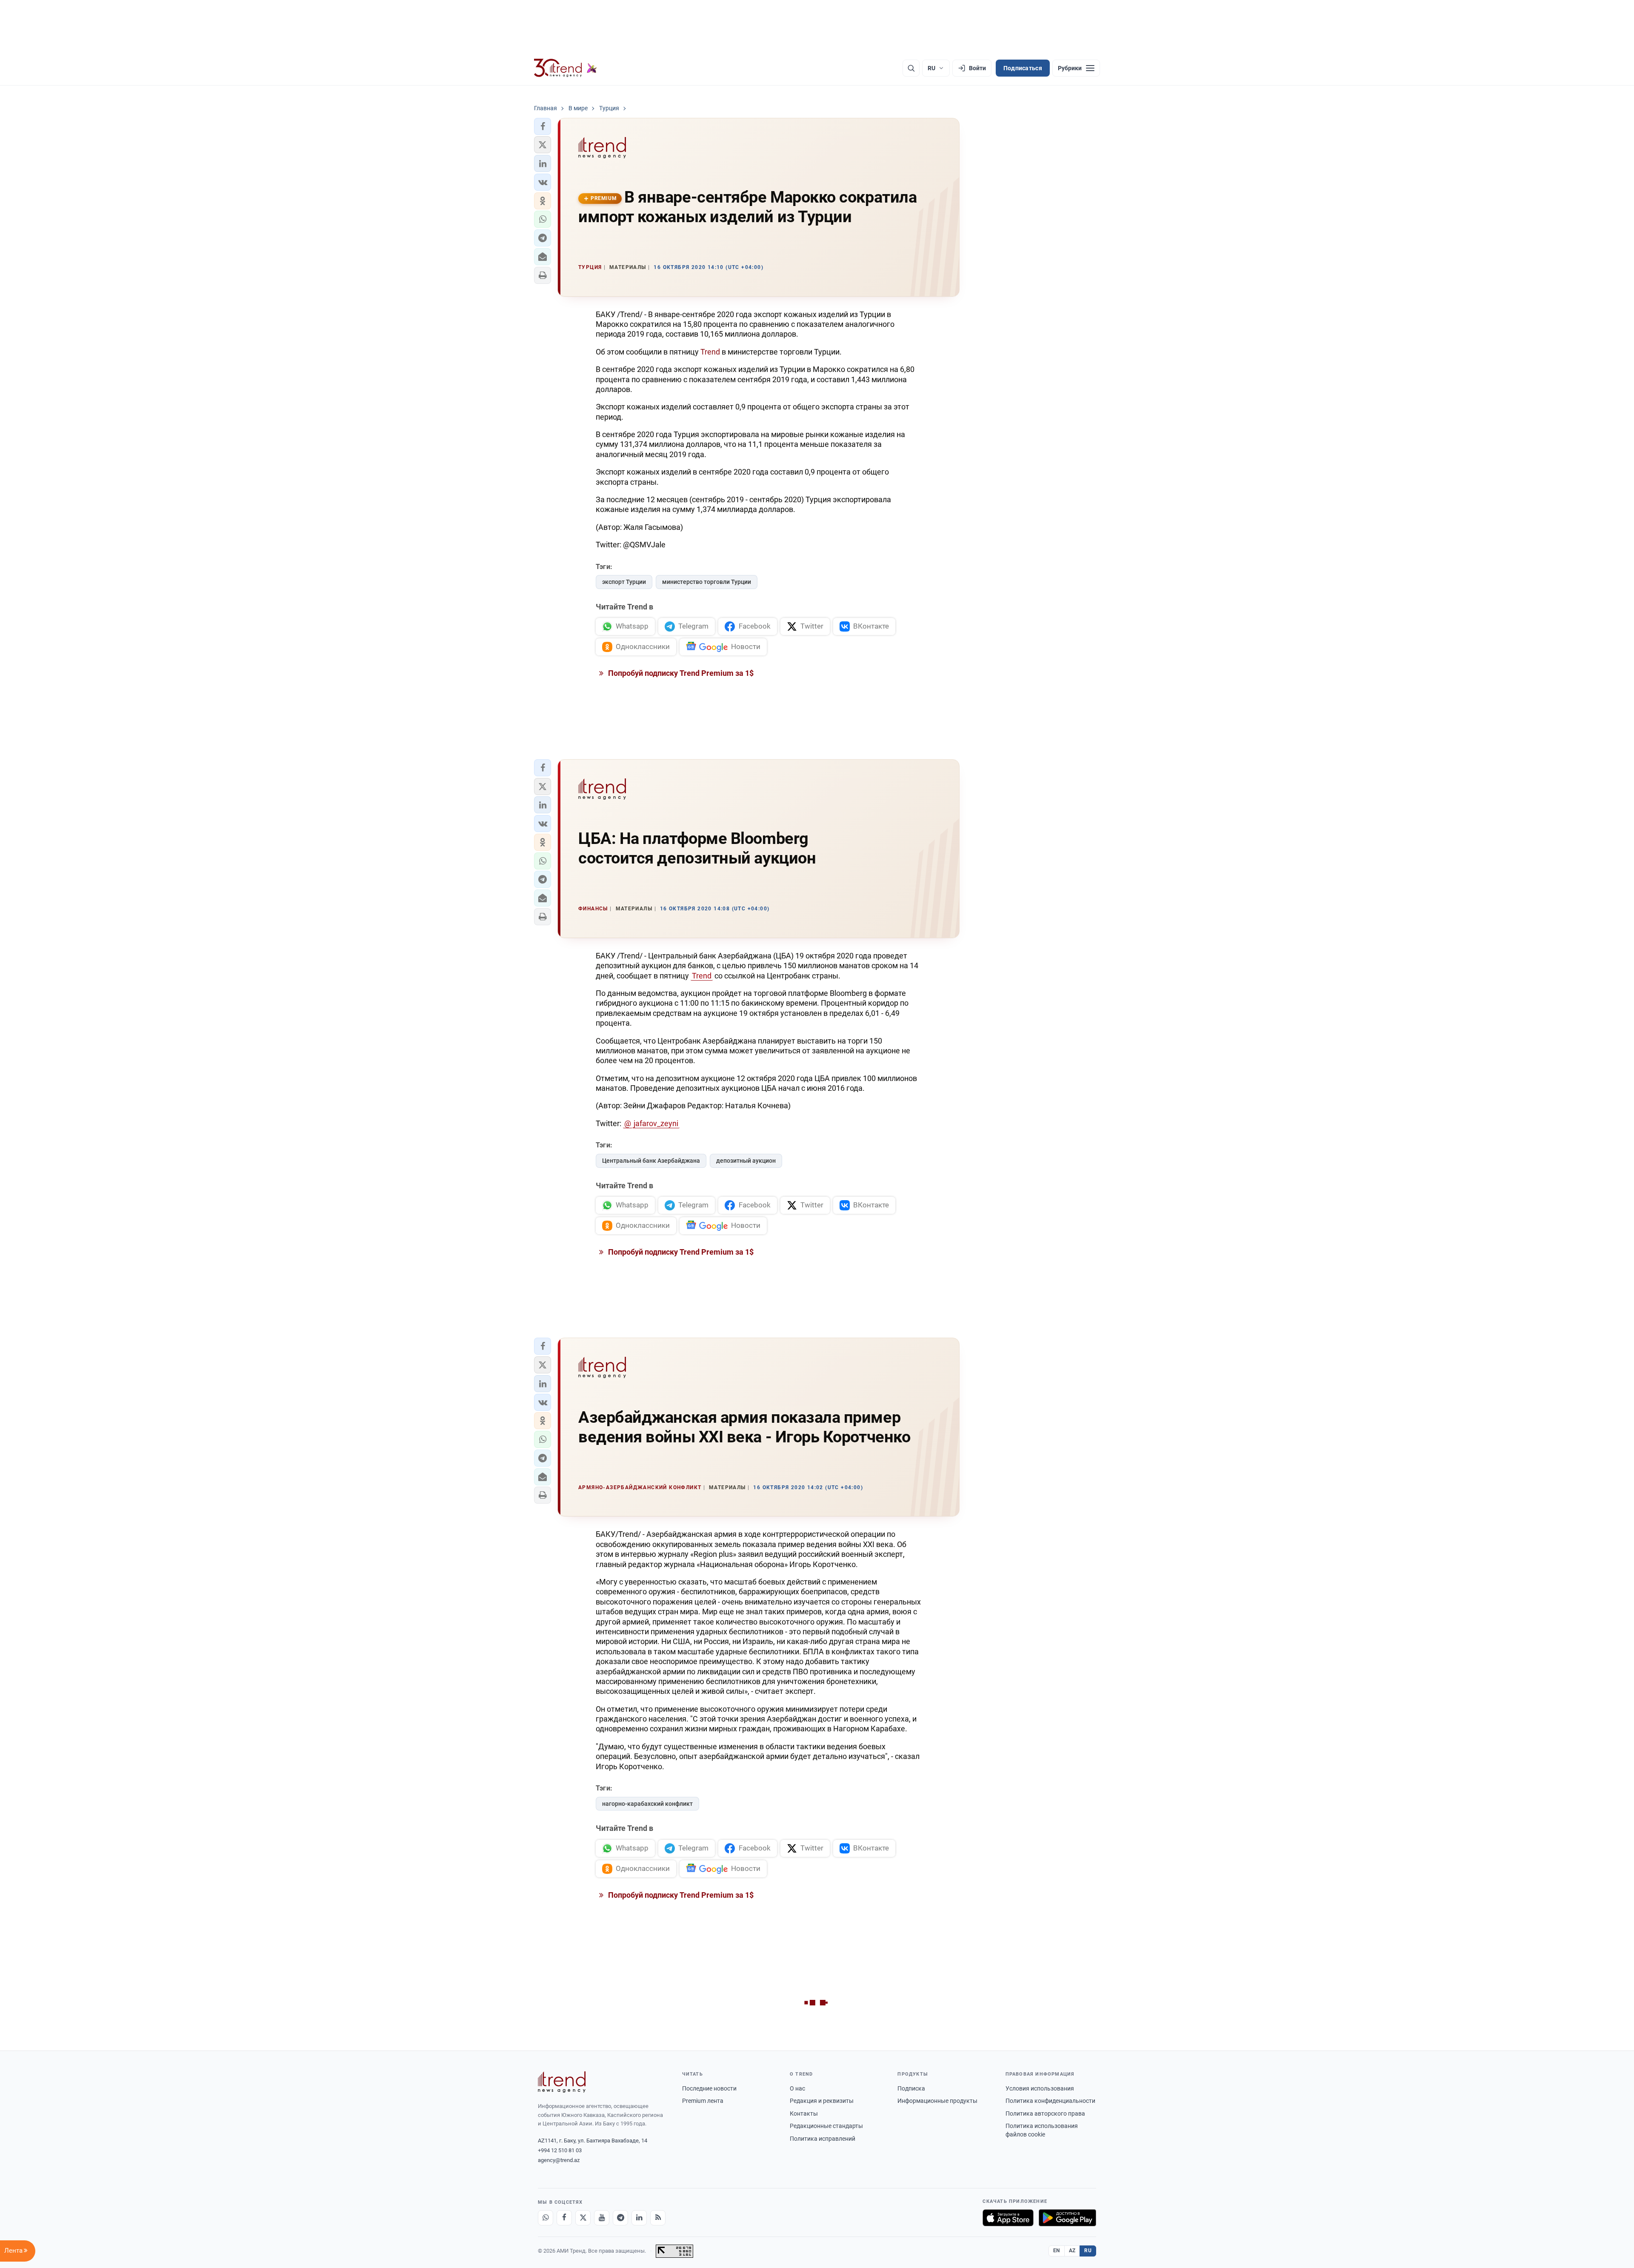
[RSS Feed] (658, 2218)
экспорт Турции (624, 582)
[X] (583, 2218)
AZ (1072, 2251)
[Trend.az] (566, 68)
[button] (543, 126)
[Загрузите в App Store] (1008, 2218)
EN (1057, 2251)
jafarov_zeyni (656, 1123)
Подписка (911, 2088)
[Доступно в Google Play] (1067, 2218)
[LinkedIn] (639, 2218)
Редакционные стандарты (826, 2126)
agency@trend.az (559, 2160)
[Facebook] (564, 2218)
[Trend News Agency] (562, 2082)
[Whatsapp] (546, 2218)
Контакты (804, 2114)
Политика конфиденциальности (1050, 2101)
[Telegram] (620, 2218)
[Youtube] (602, 2218)
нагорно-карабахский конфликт (647, 1804)
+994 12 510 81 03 (560, 2150)
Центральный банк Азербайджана (651, 1161)
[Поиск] (911, 68)
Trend (710, 352)
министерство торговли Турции (707, 582)
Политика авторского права (1045, 2114)
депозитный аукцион (746, 1161)
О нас (797, 2088)
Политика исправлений (823, 2139)
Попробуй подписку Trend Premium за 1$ (680, 673)
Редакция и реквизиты (822, 2101)
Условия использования (1040, 2088)
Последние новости (709, 2088)
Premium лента (703, 2101)
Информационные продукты (937, 2101)
